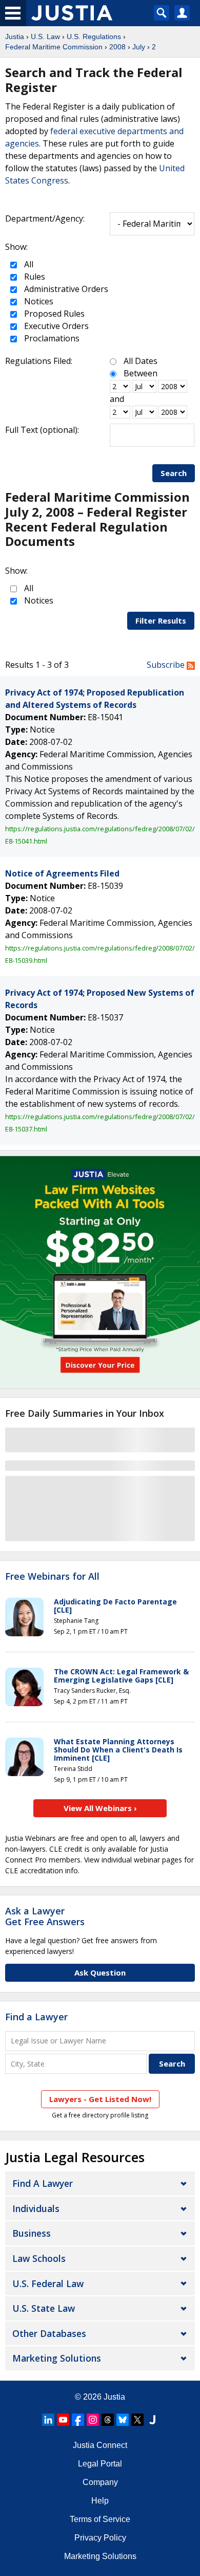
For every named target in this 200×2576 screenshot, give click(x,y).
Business (32, 2233)
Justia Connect (100, 2445)
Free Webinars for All (52, 1577)
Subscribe (167, 665)
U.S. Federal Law (48, 2283)
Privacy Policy (100, 2538)
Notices (38, 301)
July (139, 47)
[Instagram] (93, 2420)
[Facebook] (78, 2420)
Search (174, 473)
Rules (34, 277)
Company (100, 2482)
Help (100, 2501)
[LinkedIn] (48, 2420)
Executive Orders (55, 326)
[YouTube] (63, 2420)
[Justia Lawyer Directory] (152, 2420)
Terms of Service (100, 2519)
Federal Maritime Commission (54, 47)
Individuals (36, 2208)
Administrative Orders (65, 289)
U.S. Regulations (94, 36)
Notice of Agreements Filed (62, 873)
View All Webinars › (100, 1808)
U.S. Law (45, 36)
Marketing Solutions (57, 2358)
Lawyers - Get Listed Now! (100, 2099)
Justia (15, 36)
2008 (117, 47)
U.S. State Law (44, 2308)
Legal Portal (100, 2464)
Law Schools (39, 2258)
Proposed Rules (53, 314)
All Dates (141, 361)
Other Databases (49, 2333)
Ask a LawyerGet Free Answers (45, 1916)
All (28, 264)
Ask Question (100, 1972)
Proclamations (51, 338)
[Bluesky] (123, 2420)
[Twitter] (137, 2420)
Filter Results (161, 620)
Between (141, 373)
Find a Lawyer (36, 2017)
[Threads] (108, 2420)
